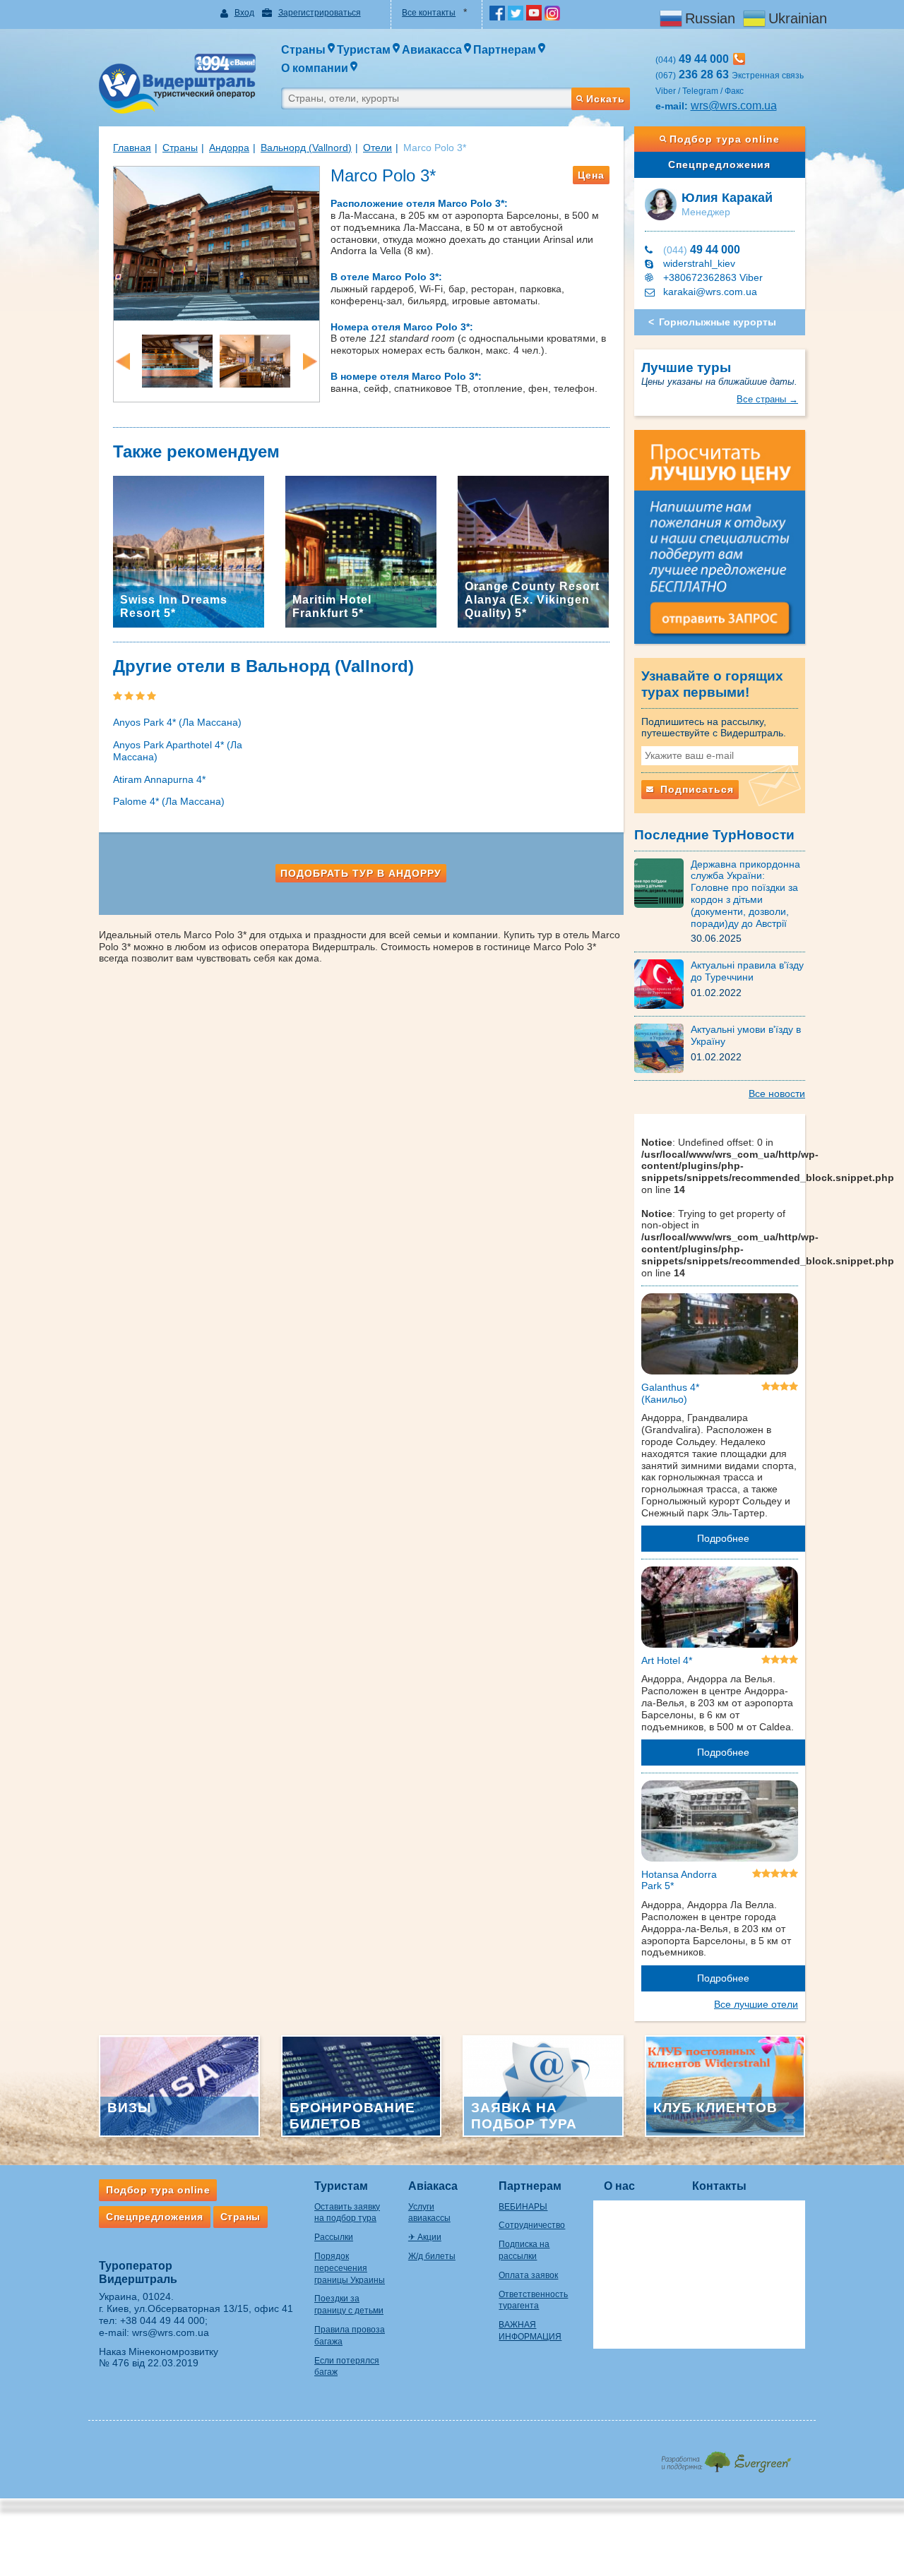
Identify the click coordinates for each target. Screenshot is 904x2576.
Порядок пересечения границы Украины (350, 2268)
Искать (606, 99)
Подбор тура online (725, 139)
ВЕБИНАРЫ (523, 2207)
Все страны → (767, 399)
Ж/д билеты (432, 2256)
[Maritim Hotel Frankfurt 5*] (361, 551)
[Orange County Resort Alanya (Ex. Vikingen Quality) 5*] (533, 551)
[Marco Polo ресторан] (255, 360)
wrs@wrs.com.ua (734, 106)
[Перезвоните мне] (739, 59)
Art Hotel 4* (667, 1660)
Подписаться (695, 789)
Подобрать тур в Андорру (361, 873)
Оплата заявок (528, 2275)
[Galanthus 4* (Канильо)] (720, 1336)
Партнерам (530, 2186)
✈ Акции (425, 2237)
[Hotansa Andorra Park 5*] (720, 1823)
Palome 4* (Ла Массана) (169, 801)
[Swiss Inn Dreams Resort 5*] (189, 551)
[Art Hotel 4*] (720, 1610)
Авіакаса (433, 2186)
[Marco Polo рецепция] (177, 360)
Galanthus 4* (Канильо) (670, 1393)
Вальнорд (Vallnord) (306, 148)
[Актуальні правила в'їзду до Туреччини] (662, 983)
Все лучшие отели (756, 2004)
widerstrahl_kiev (699, 263)
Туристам (341, 2186)
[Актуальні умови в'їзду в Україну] (662, 1048)
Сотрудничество (532, 2225)
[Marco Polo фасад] (216, 242)
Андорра (229, 148)
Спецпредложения (719, 164)
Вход (244, 13)
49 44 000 (702, 250)
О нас (619, 2186)
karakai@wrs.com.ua (710, 292)
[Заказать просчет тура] (720, 543)
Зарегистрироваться (320, 13)
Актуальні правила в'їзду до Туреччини (747, 971)
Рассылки (334, 2237)
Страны (180, 148)
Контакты (719, 2186)
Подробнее (723, 1538)
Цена (591, 175)
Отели (377, 148)
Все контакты (429, 13)
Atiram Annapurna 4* (159, 779)
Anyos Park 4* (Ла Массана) (177, 722)
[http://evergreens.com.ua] (726, 2458)
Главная (132, 148)
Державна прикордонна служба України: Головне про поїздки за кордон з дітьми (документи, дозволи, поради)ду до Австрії (745, 894)
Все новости (777, 1094)
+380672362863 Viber (713, 277)
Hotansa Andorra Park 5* (679, 1880)
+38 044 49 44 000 (162, 2320)
